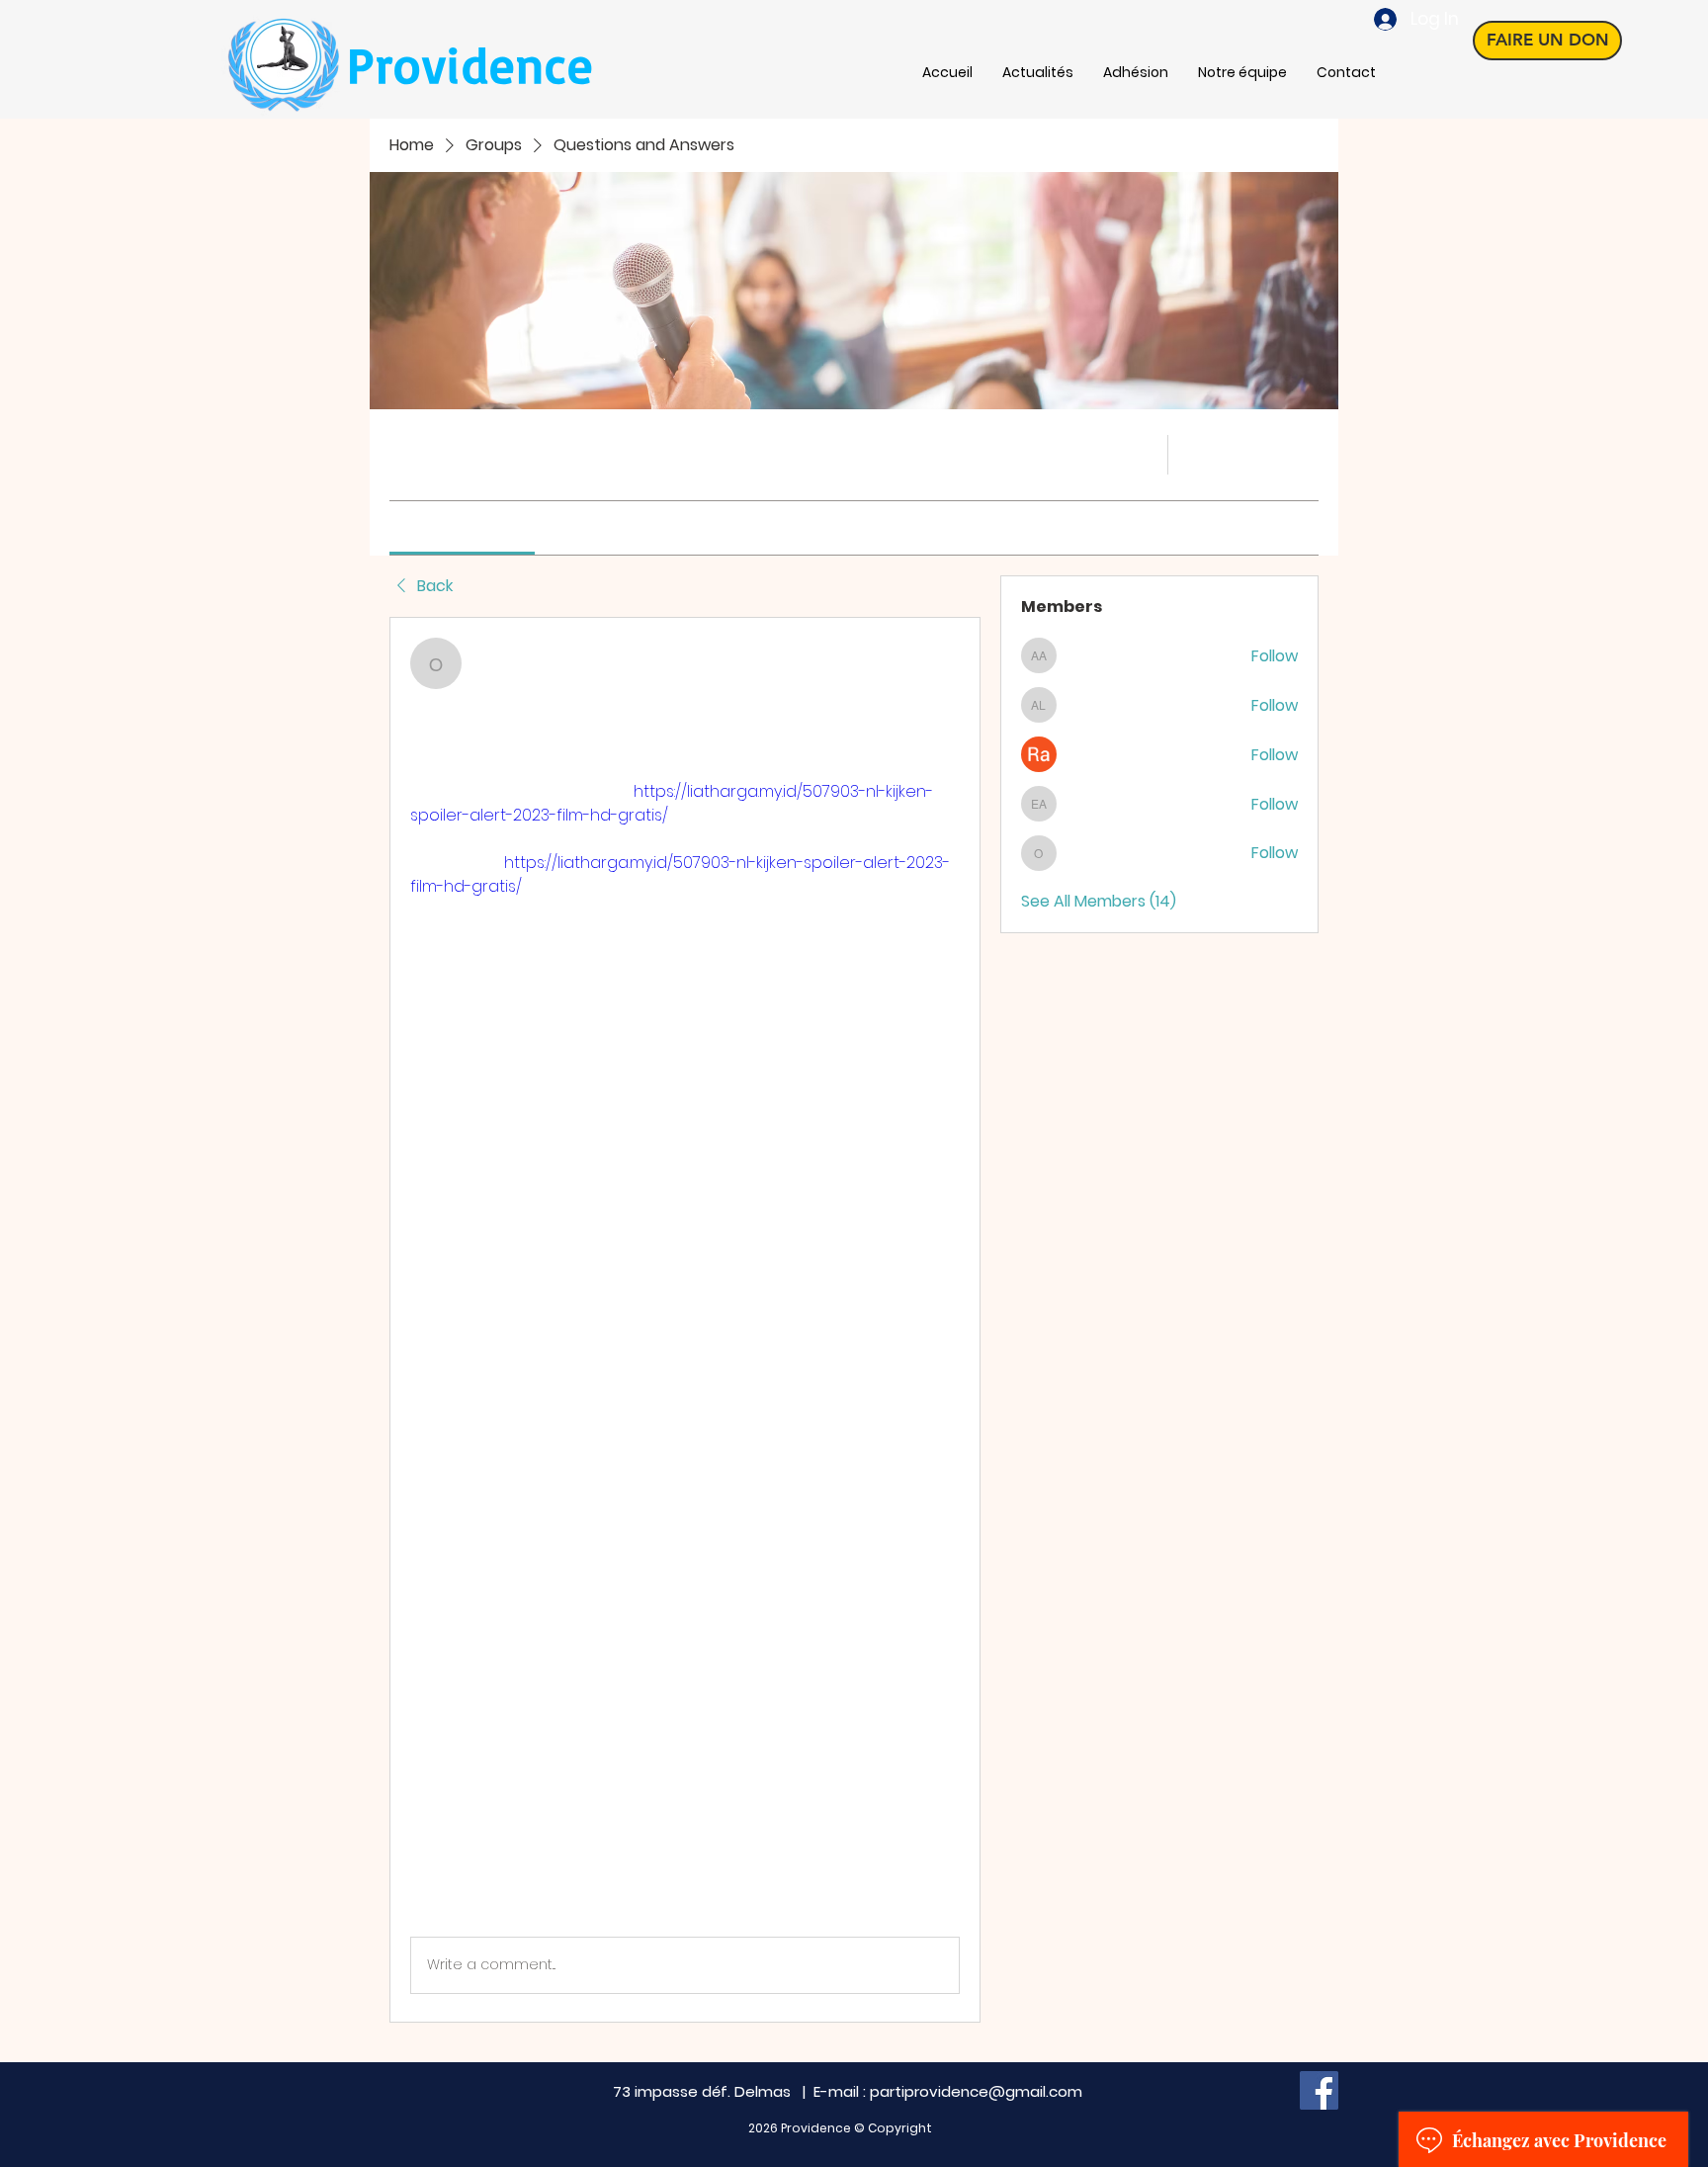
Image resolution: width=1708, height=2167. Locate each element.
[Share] (948, 650)
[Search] (1140, 455)
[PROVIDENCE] (1319, 2090)
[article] (685, 1320)
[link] (462, 527)
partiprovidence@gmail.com (976, 2091)
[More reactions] (493, 1904)
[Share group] (1307, 454)
